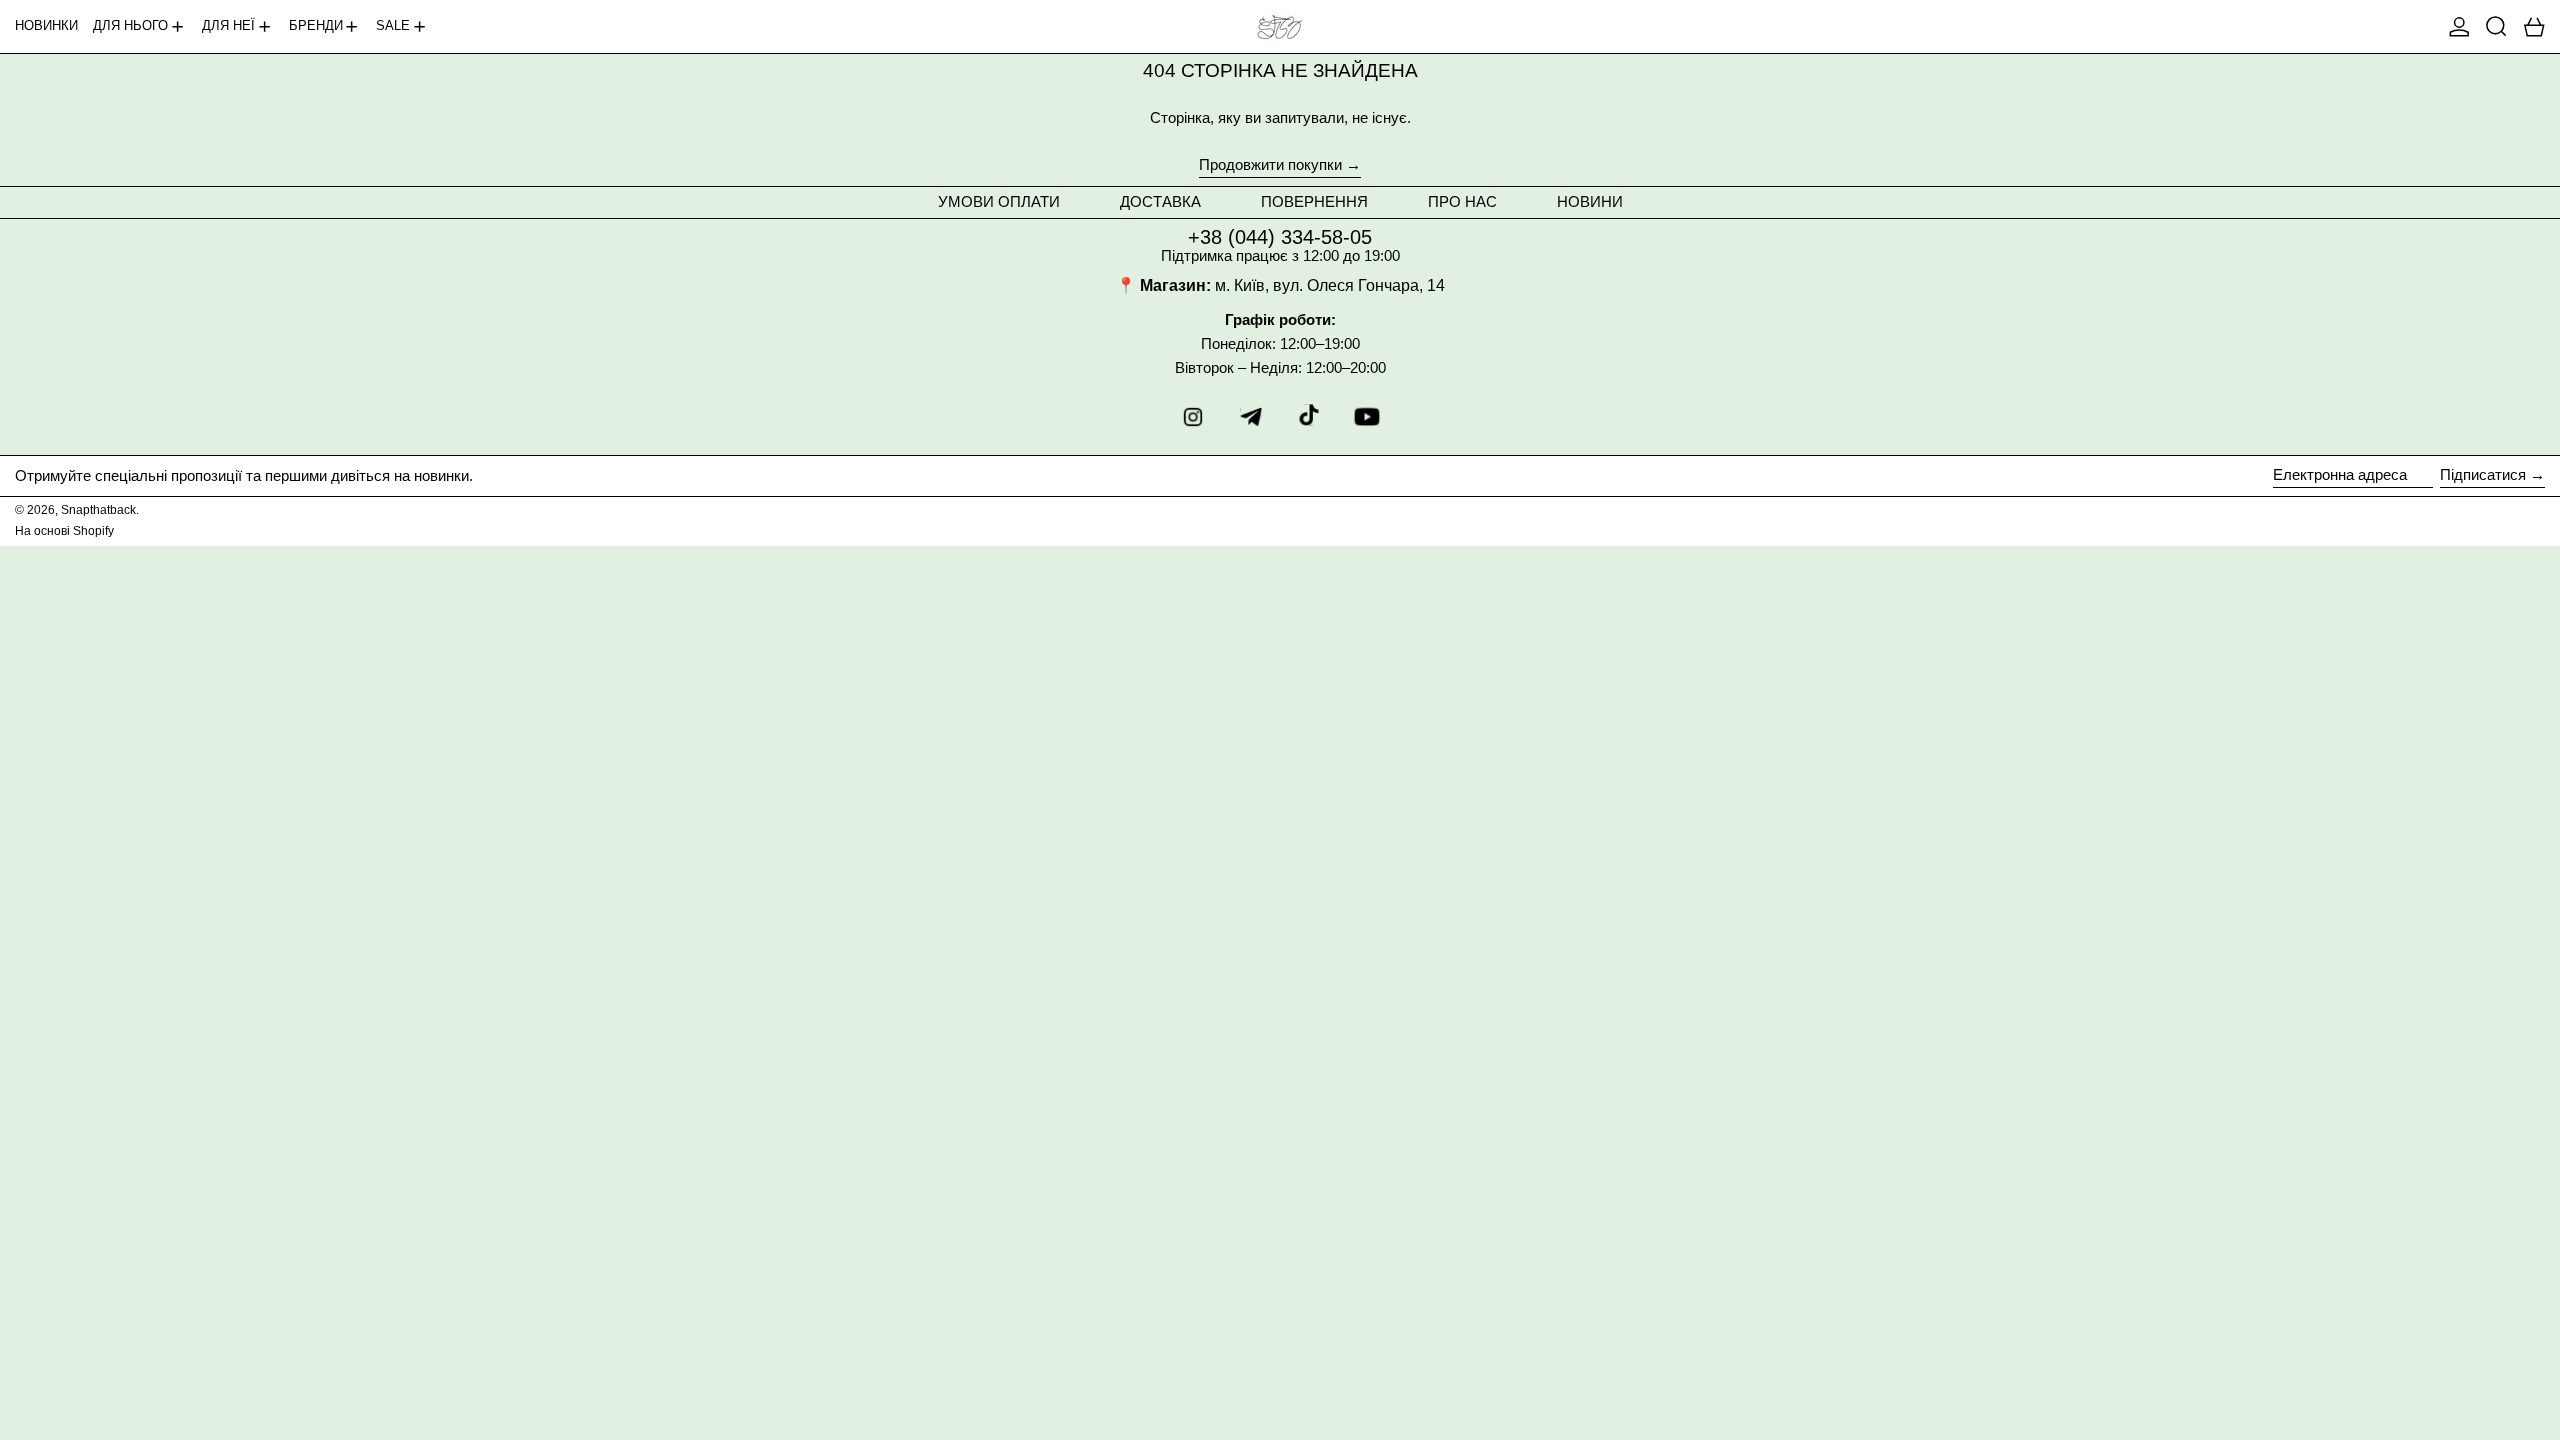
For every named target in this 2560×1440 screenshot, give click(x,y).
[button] (2496, 26)
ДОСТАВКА (1160, 201)
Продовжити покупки (1270, 165)
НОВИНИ (1590, 201)
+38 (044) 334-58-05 (1280, 237)
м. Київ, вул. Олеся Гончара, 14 (1330, 285)
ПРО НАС (1462, 201)
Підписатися (2483, 474)
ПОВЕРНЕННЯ (1314, 201)
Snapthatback (98, 510)
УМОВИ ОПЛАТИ (999, 201)
